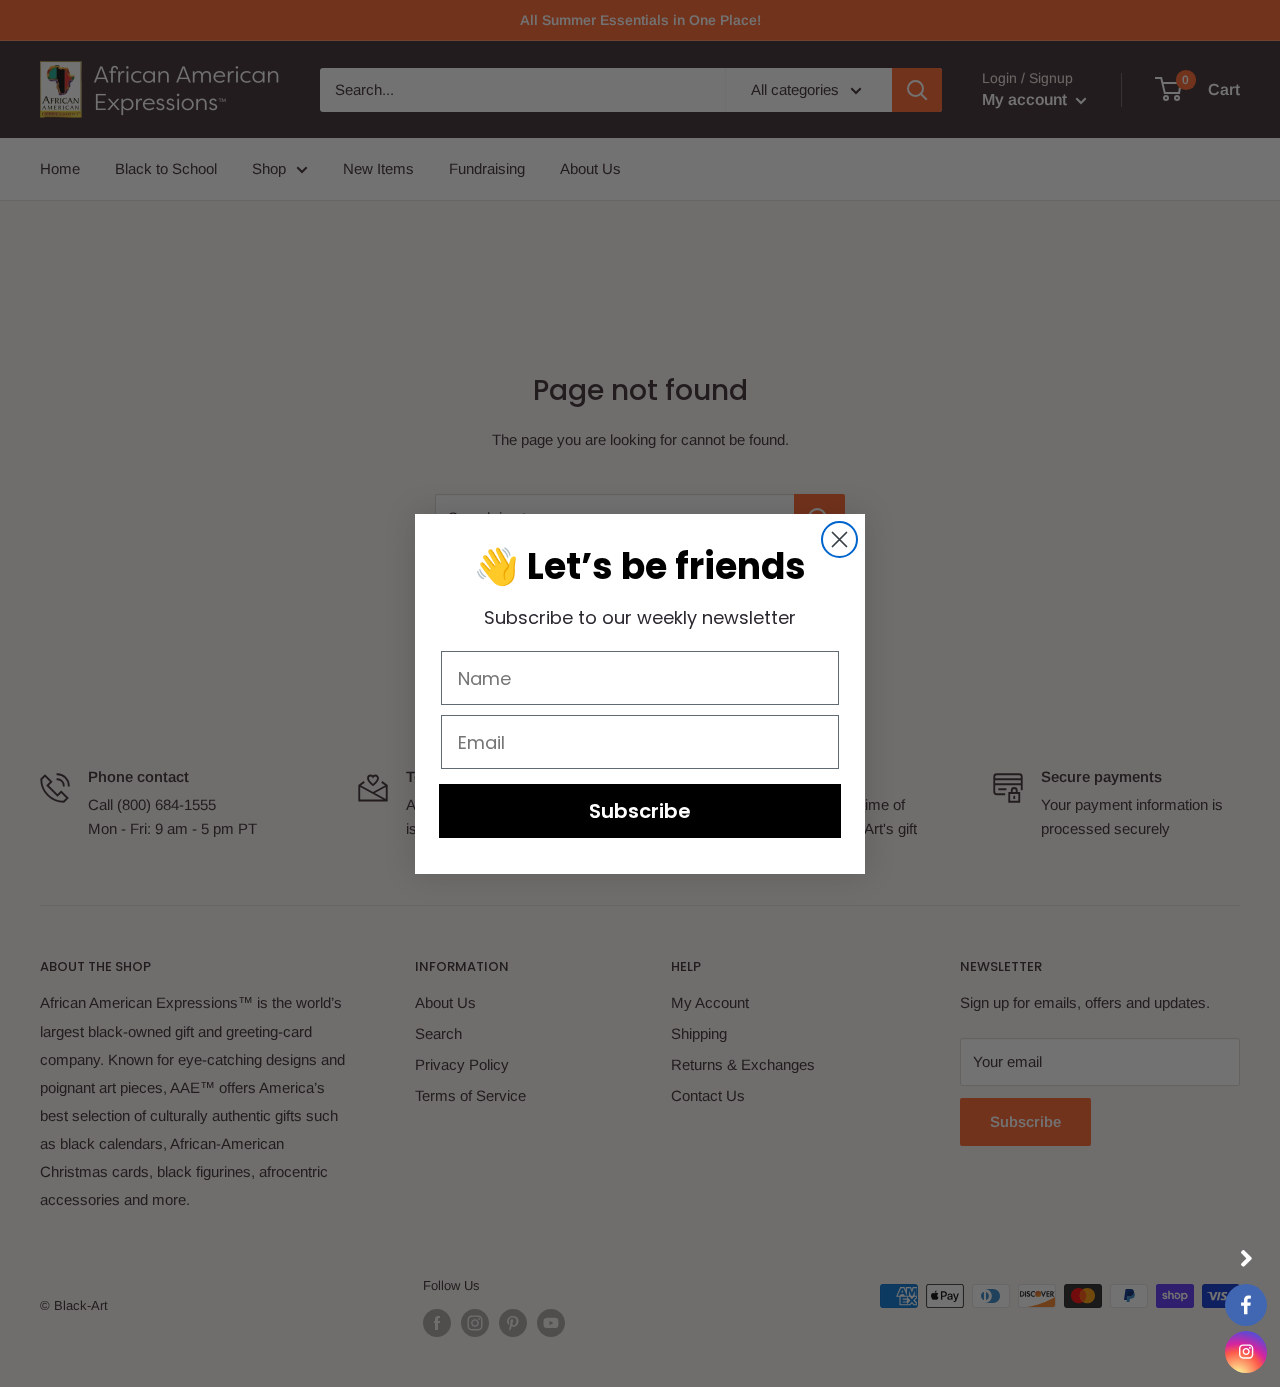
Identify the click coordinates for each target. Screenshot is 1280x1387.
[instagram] (1246, 1352)
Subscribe (640, 811)
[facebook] (1246, 1305)
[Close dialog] (839, 539)
